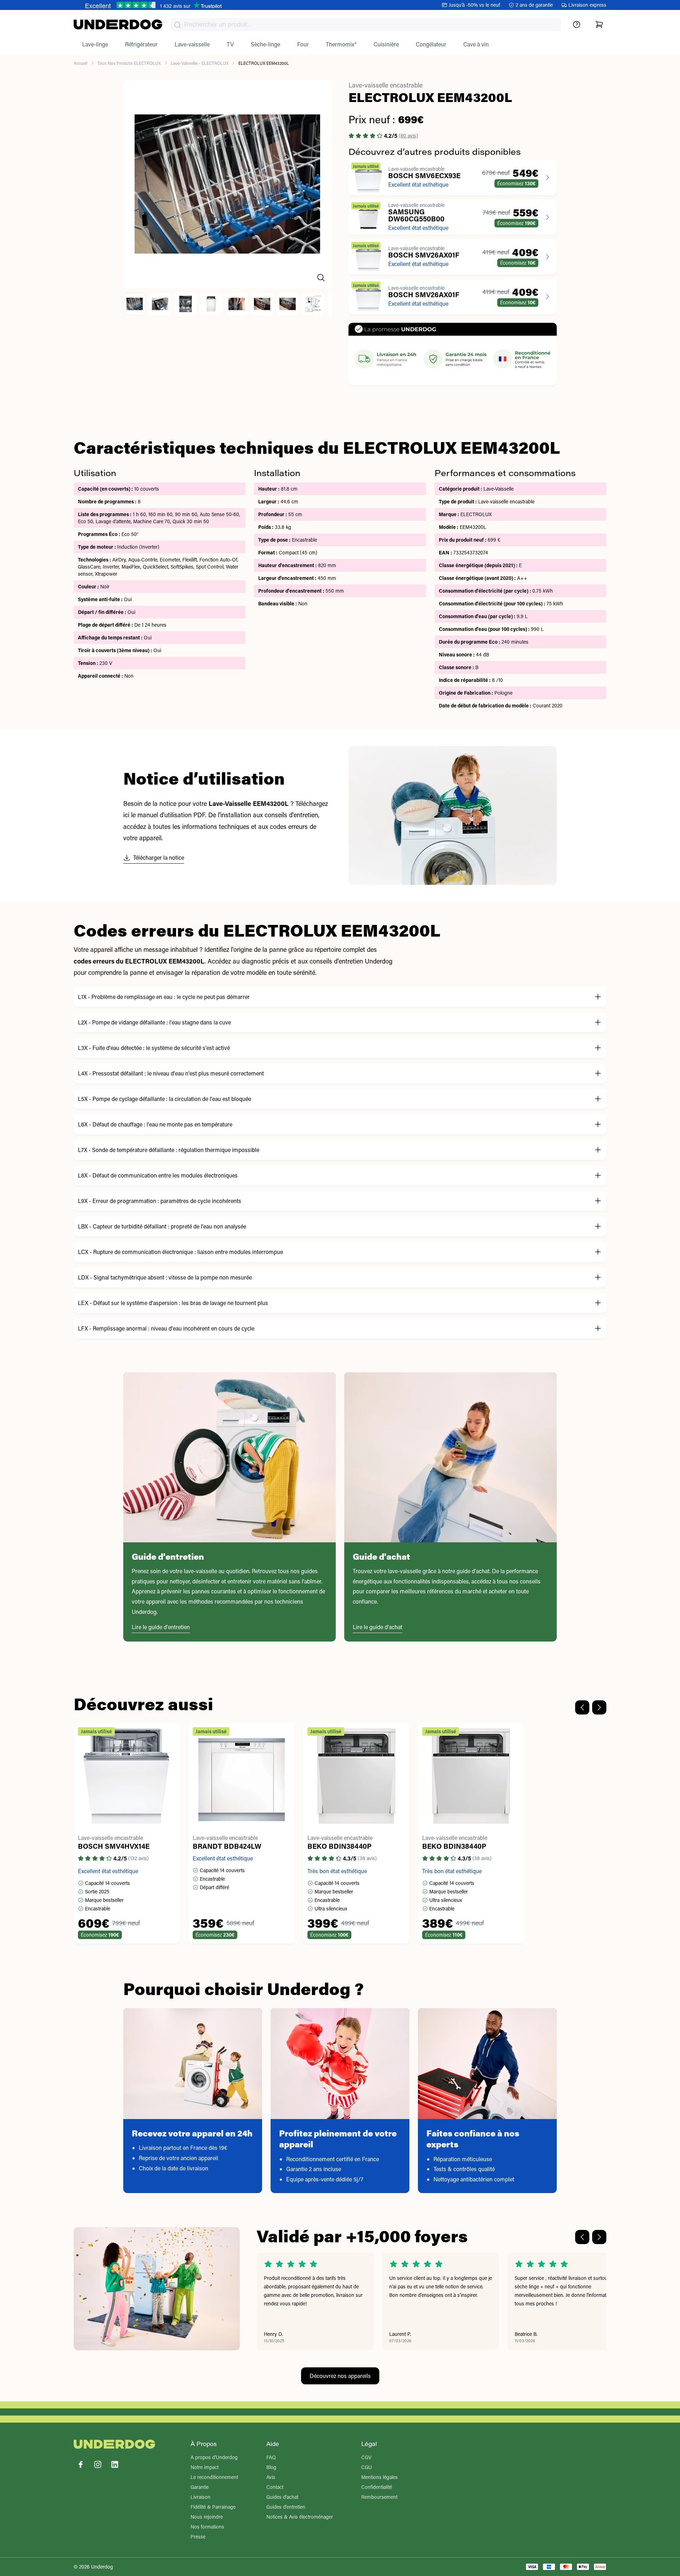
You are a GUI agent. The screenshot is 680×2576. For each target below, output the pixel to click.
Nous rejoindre (207, 2517)
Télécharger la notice (159, 857)
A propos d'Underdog (214, 2457)
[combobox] (366, 25)
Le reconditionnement (214, 2477)
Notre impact (205, 2467)
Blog (271, 2467)
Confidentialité (377, 2487)
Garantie (200, 2487)
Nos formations (207, 2527)
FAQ (271, 2457)
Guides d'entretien (286, 2507)
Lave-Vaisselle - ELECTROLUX (200, 63)
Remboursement (379, 2497)
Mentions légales (379, 2477)
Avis (271, 2477)
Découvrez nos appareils (340, 2376)
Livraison (200, 2497)
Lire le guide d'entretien (161, 1627)
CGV (366, 2457)
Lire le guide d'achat (378, 1627)
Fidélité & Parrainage (213, 2507)
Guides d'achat (282, 2497)
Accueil (81, 63)
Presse (198, 2537)
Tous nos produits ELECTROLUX (129, 63)
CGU (367, 2467)
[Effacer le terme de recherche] (549, 30)
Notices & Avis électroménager (300, 2517)
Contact (275, 2487)
